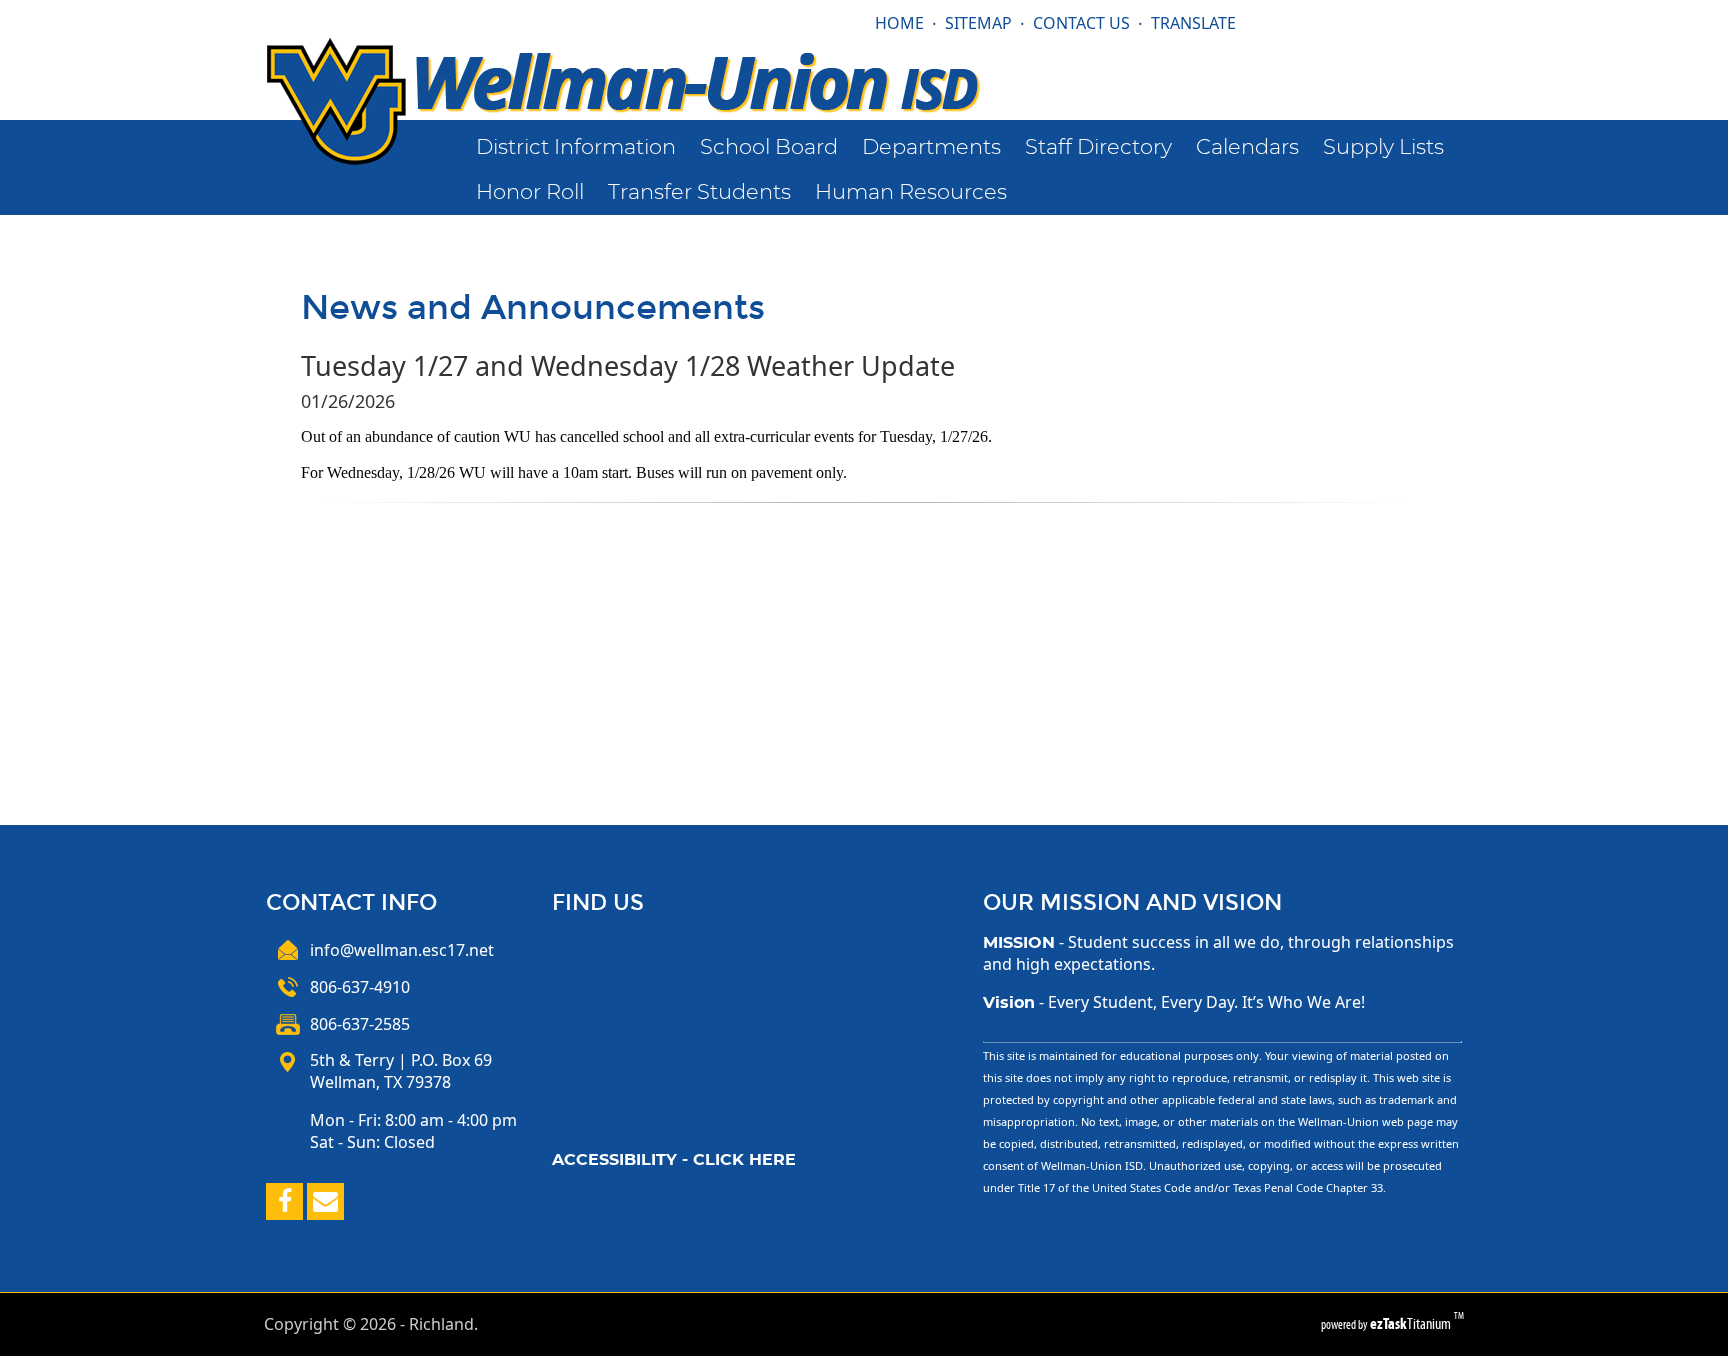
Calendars (1247, 147)
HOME (899, 23)
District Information (576, 147)
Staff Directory (1098, 147)
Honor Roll (530, 192)
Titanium (1412, 1323)
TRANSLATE (1193, 23)
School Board (769, 147)
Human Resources (911, 192)
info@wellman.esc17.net (402, 950)
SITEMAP (978, 23)
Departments (931, 147)
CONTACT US (1081, 23)
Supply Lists (1383, 147)
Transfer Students (699, 192)
